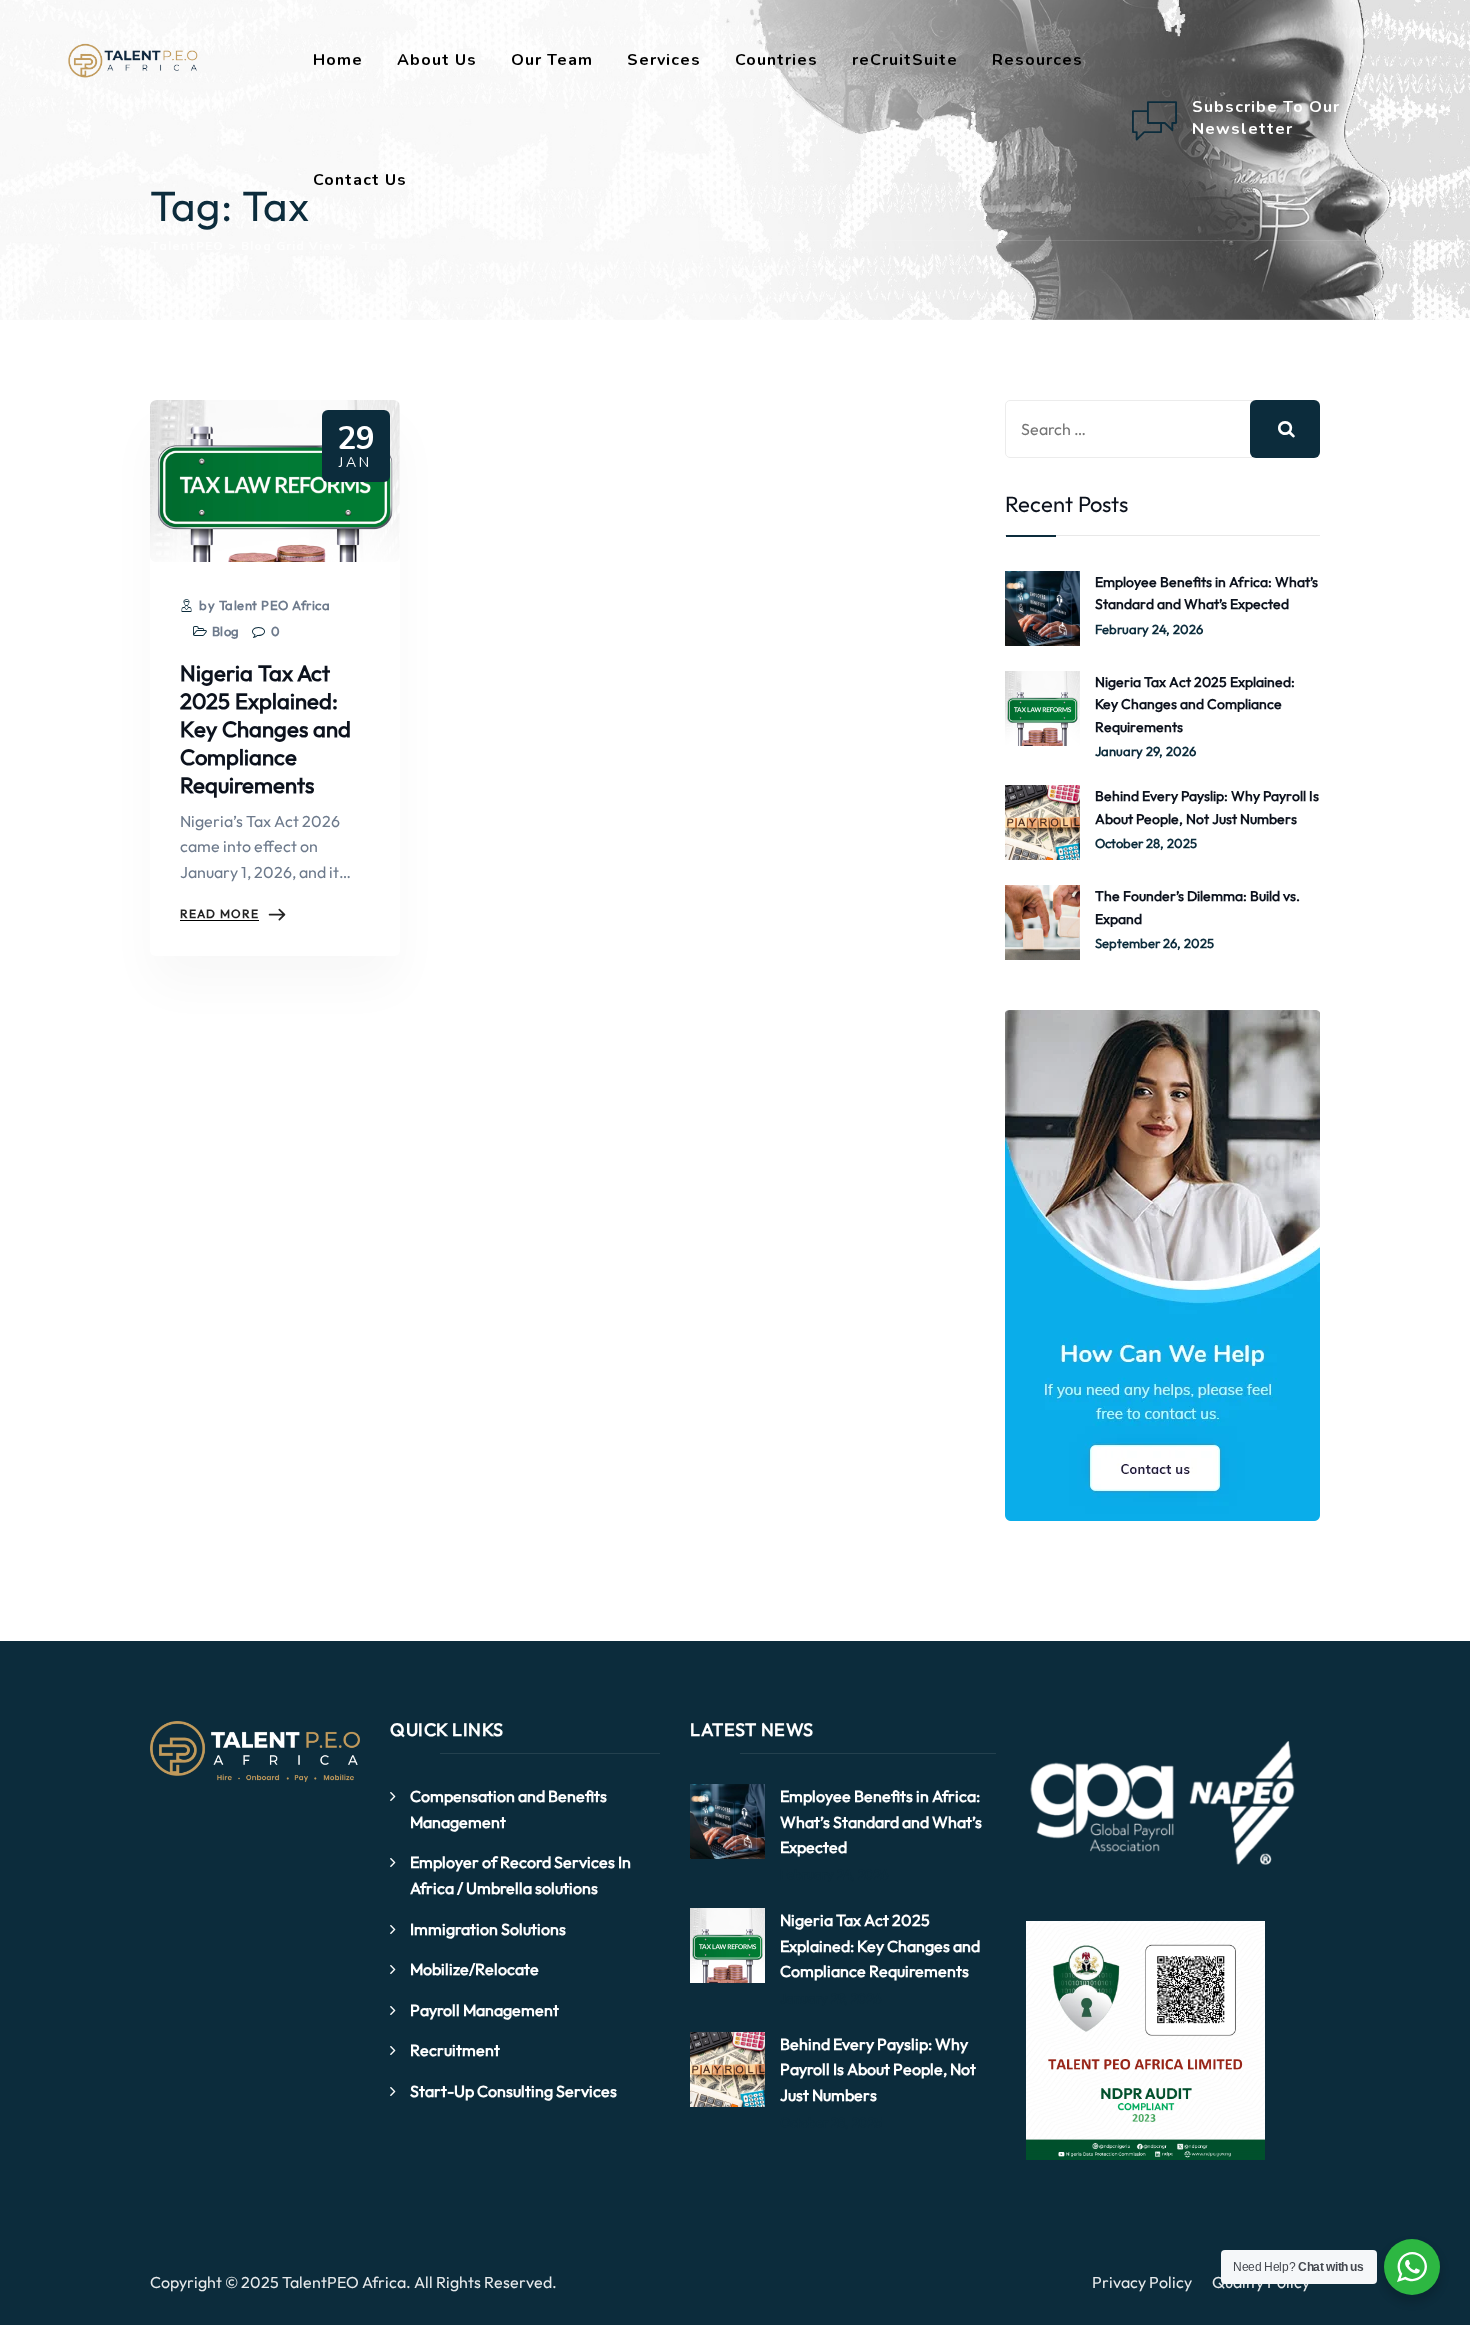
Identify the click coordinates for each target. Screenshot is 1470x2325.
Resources (1037, 60)
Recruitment (455, 2050)
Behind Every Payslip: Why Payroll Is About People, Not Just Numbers (1207, 807)
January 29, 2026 (1145, 751)
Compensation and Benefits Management (508, 1809)
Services (664, 60)
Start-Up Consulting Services (513, 2091)
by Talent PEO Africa (263, 605)
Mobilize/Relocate (474, 1969)
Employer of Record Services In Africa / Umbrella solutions (520, 1875)
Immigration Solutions (488, 1929)
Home (338, 60)
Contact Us (360, 180)
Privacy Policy (1142, 2282)
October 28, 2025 (1146, 843)
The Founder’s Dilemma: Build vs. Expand (1197, 907)
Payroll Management (484, 2010)
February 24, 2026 (1149, 629)
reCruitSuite (905, 60)
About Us (437, 60)
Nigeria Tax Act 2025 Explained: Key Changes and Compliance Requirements (265, 729)
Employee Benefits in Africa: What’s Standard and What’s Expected (1206, 593)
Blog (226, 631)
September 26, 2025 (1154, 943)
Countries (776, 60)
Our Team (552, 60)
